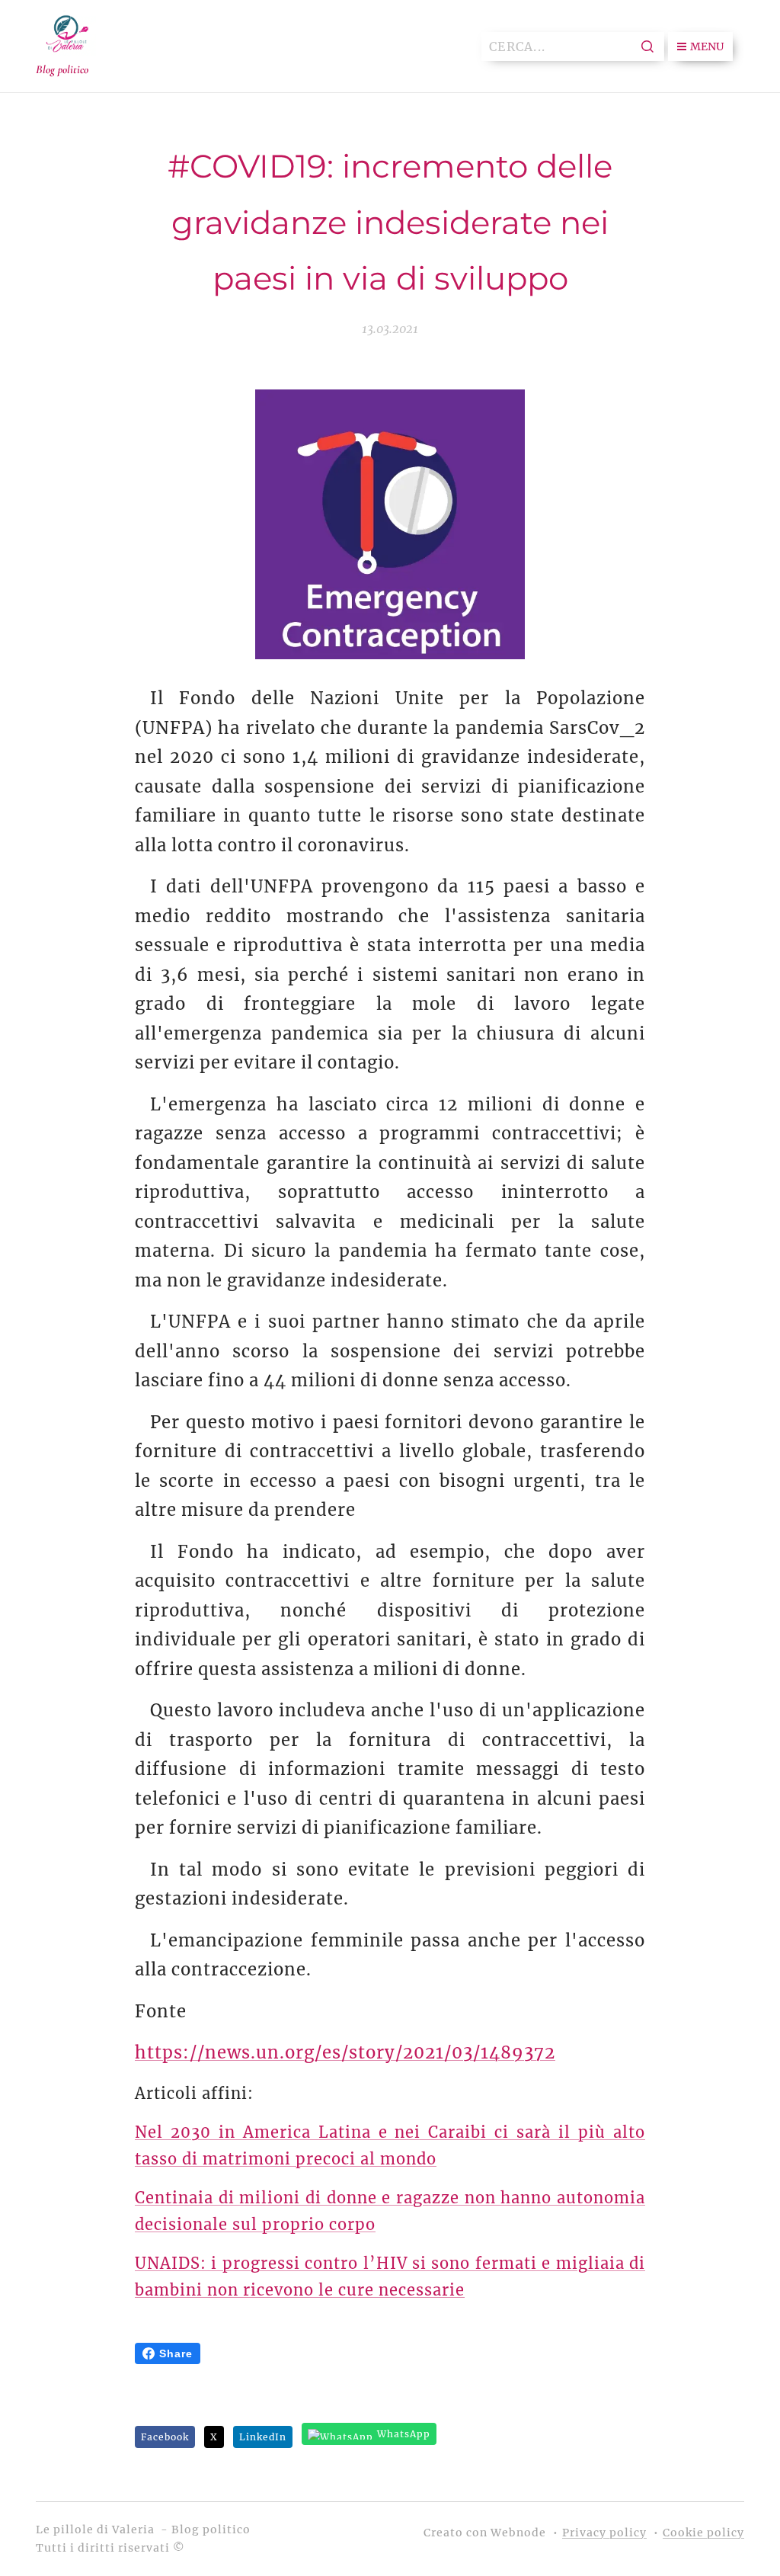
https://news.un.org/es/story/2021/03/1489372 (345, 2052)
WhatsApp (404, 2434)
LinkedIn (263, 2437)
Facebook (165, 2437)
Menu (707, 46)
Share (176, 2353)
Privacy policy (604, 2533)
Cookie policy (703, 2533)
